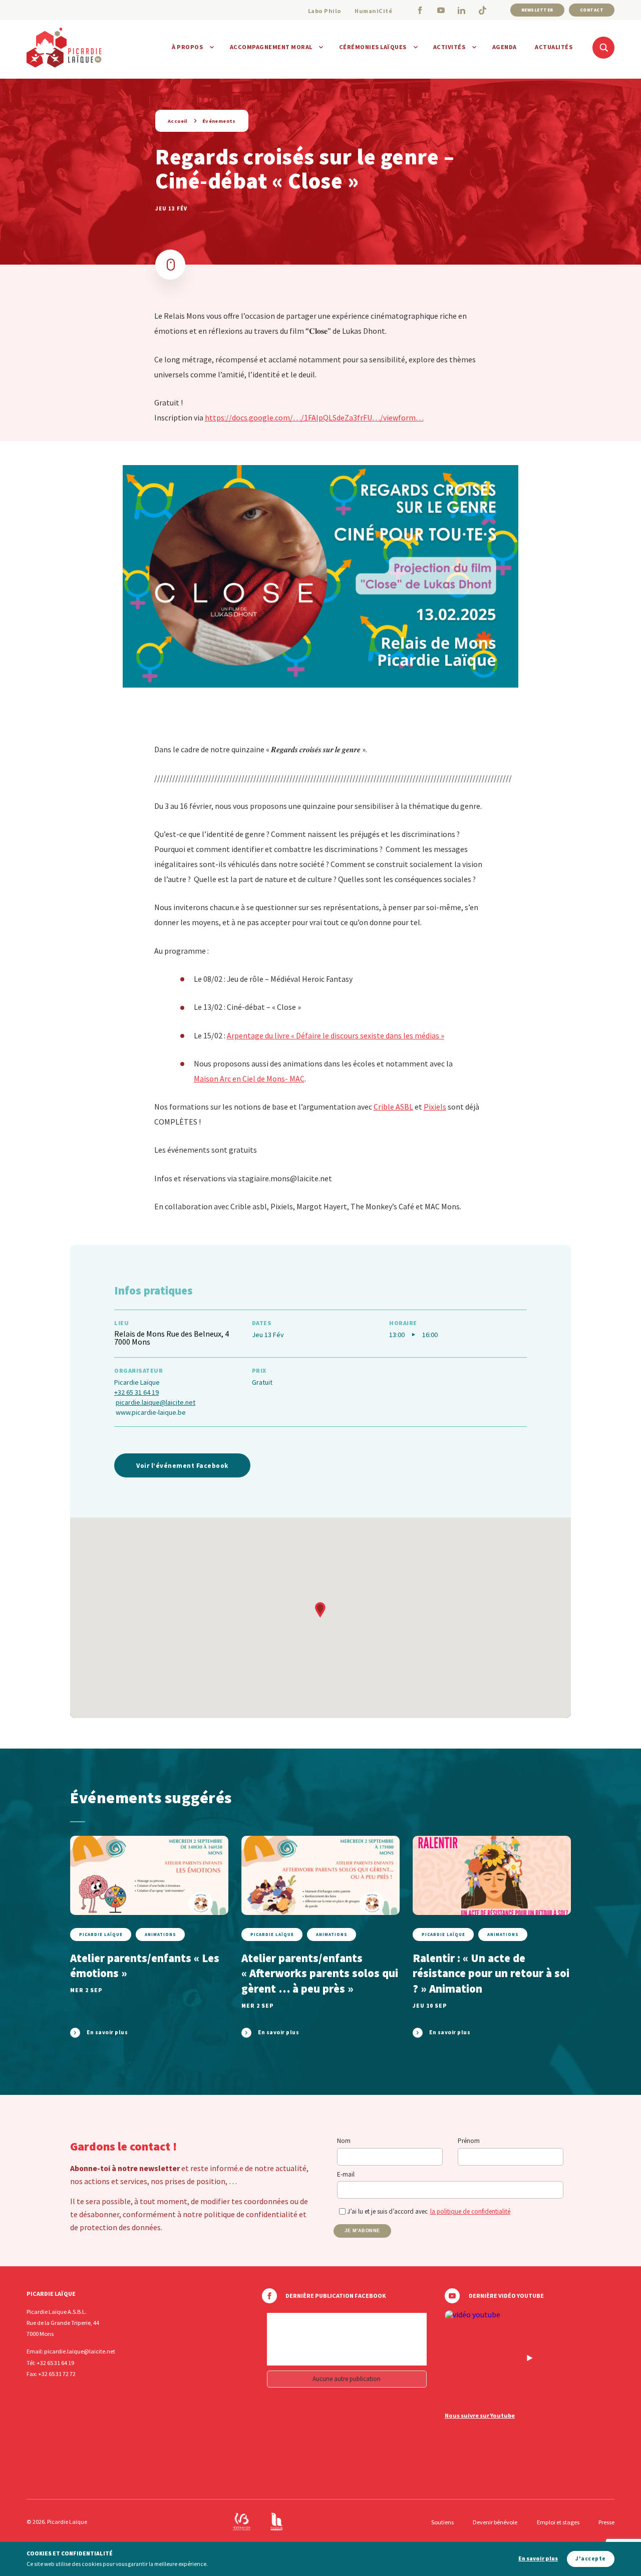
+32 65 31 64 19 (136, 1392)
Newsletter (537, 10)
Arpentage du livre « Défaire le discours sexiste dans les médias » (336, 1035)
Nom (344, 2141)
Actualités (554, 47)
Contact (592, 10)
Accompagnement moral (271, 47)
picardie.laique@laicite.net (155, 1402)
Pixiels (435, 1107)
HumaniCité (373, 11)
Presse (606, 2522)
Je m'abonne (362, 2231)
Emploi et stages (558, 2522)
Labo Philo (325, 11)
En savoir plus (538, 2559)
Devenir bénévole (495, 2522)
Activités (449, 47)
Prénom (469, 2141)
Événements (219, 121)
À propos (187, 47)
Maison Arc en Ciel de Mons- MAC (249, 1079)
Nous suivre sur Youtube (480, 2416)
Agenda (505, 47)
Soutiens (442, 2522)
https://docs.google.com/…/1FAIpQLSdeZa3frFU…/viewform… (314, 417)
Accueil (178, 121)
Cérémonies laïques (373, 47)
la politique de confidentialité (470, 2211)
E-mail (346, 2174)
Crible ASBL (393, 1107)
